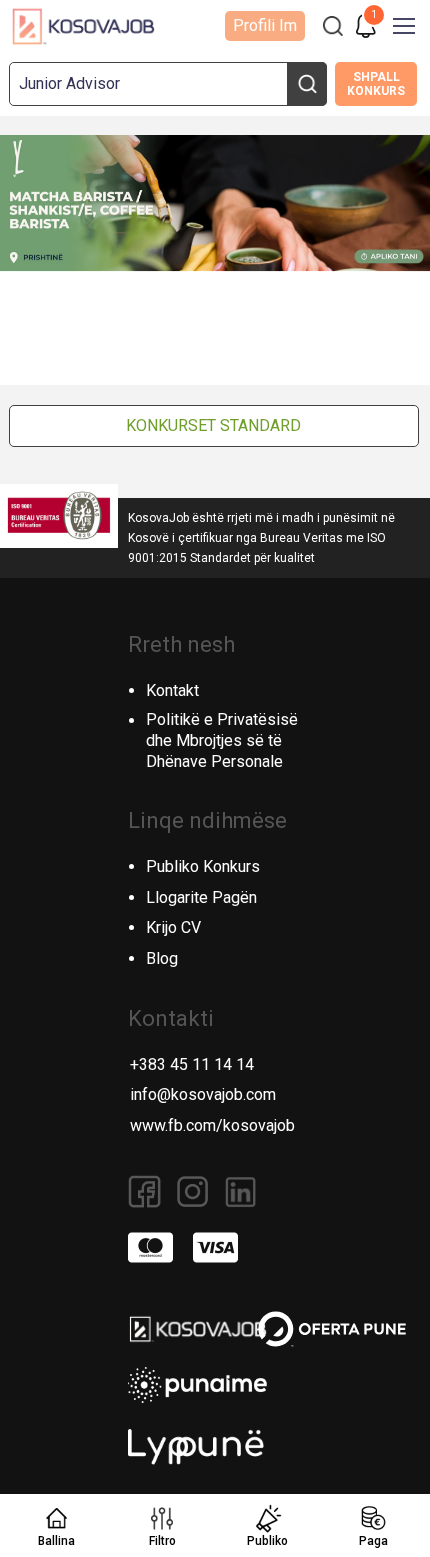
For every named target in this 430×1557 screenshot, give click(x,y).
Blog (162, 958)
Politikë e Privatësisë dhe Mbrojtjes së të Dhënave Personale (222, 740)
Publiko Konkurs (203, 866)
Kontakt (172, 690)
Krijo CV (173, 927)
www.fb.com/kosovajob (212, 1125)
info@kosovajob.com (203, 1094)
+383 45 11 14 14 (192, 1064)
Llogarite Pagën (201, 897)
